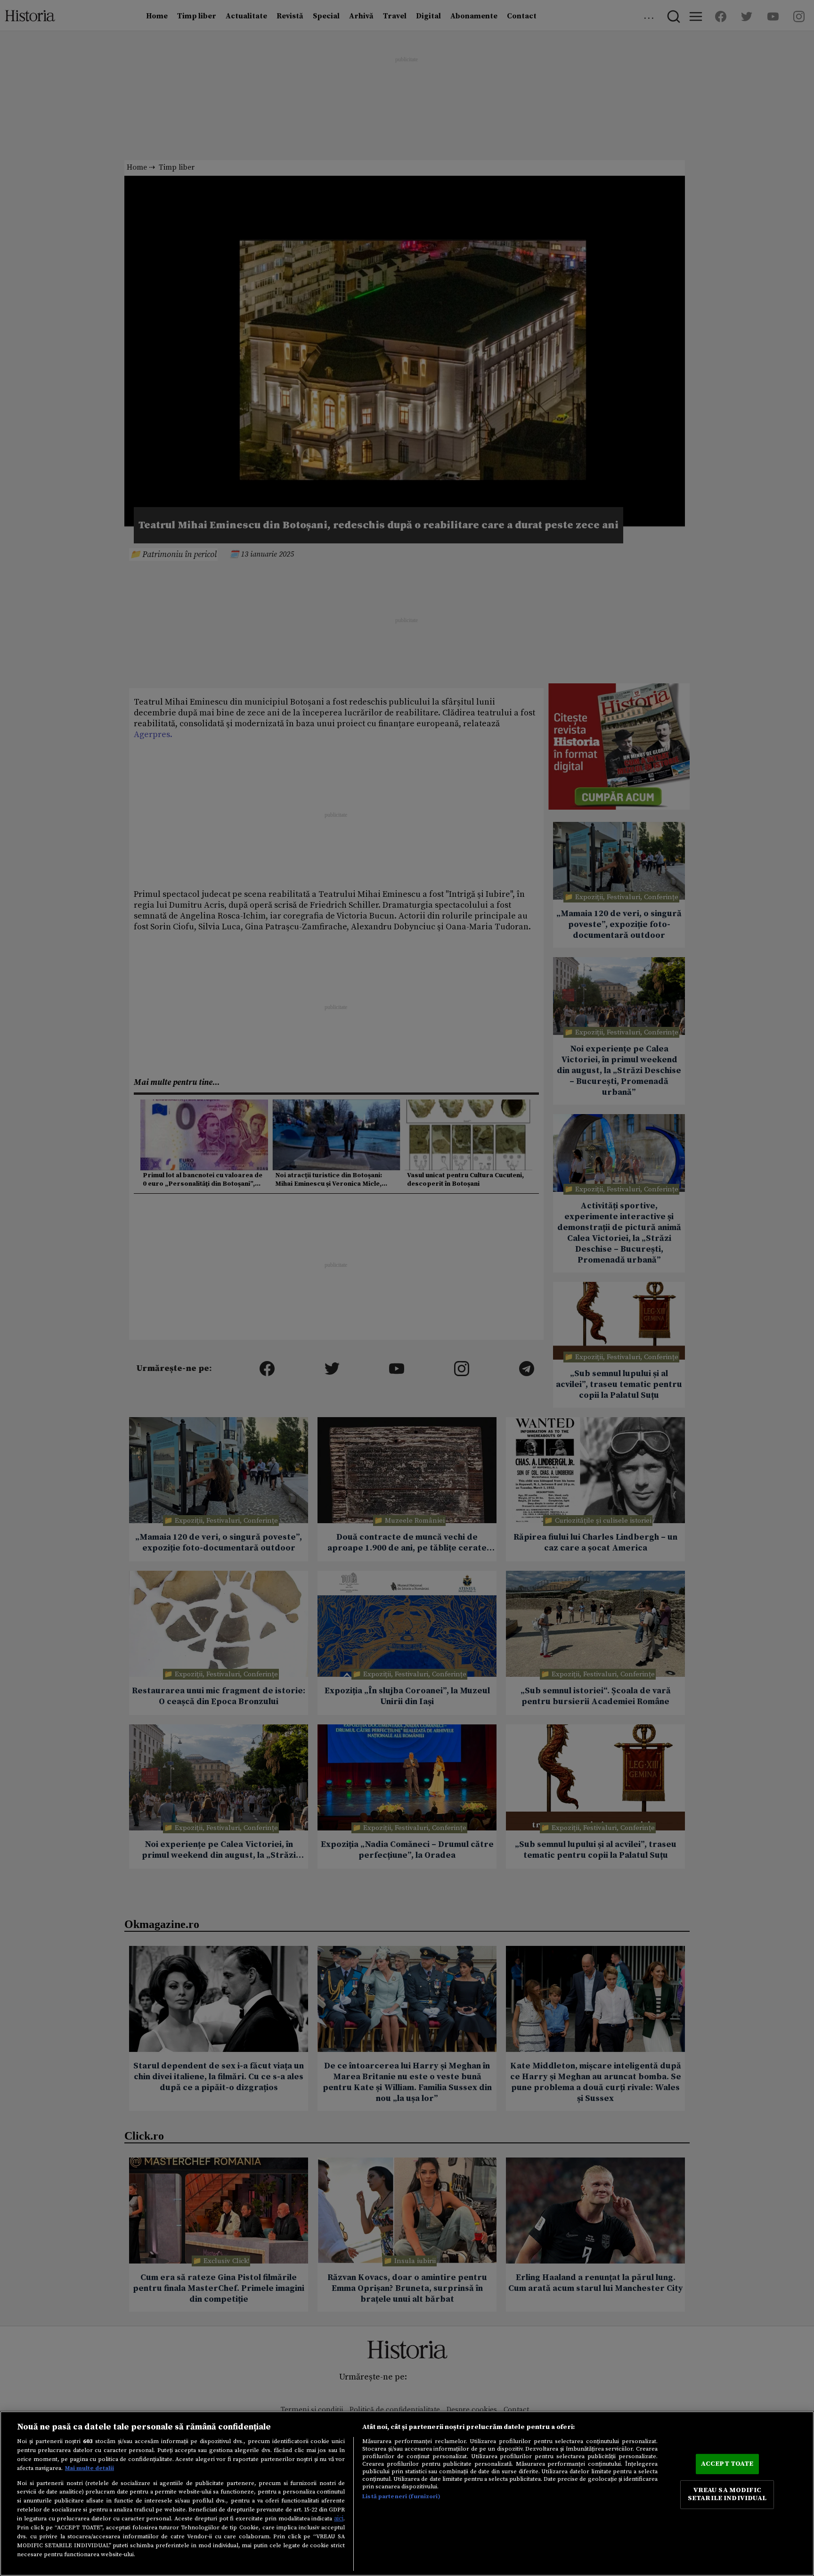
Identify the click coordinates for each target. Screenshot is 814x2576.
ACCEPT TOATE (727, 2464)
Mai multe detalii (90, 2468)
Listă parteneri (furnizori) (401, 2496)
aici (339, 2519)
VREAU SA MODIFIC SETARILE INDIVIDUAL (727, 2494)
